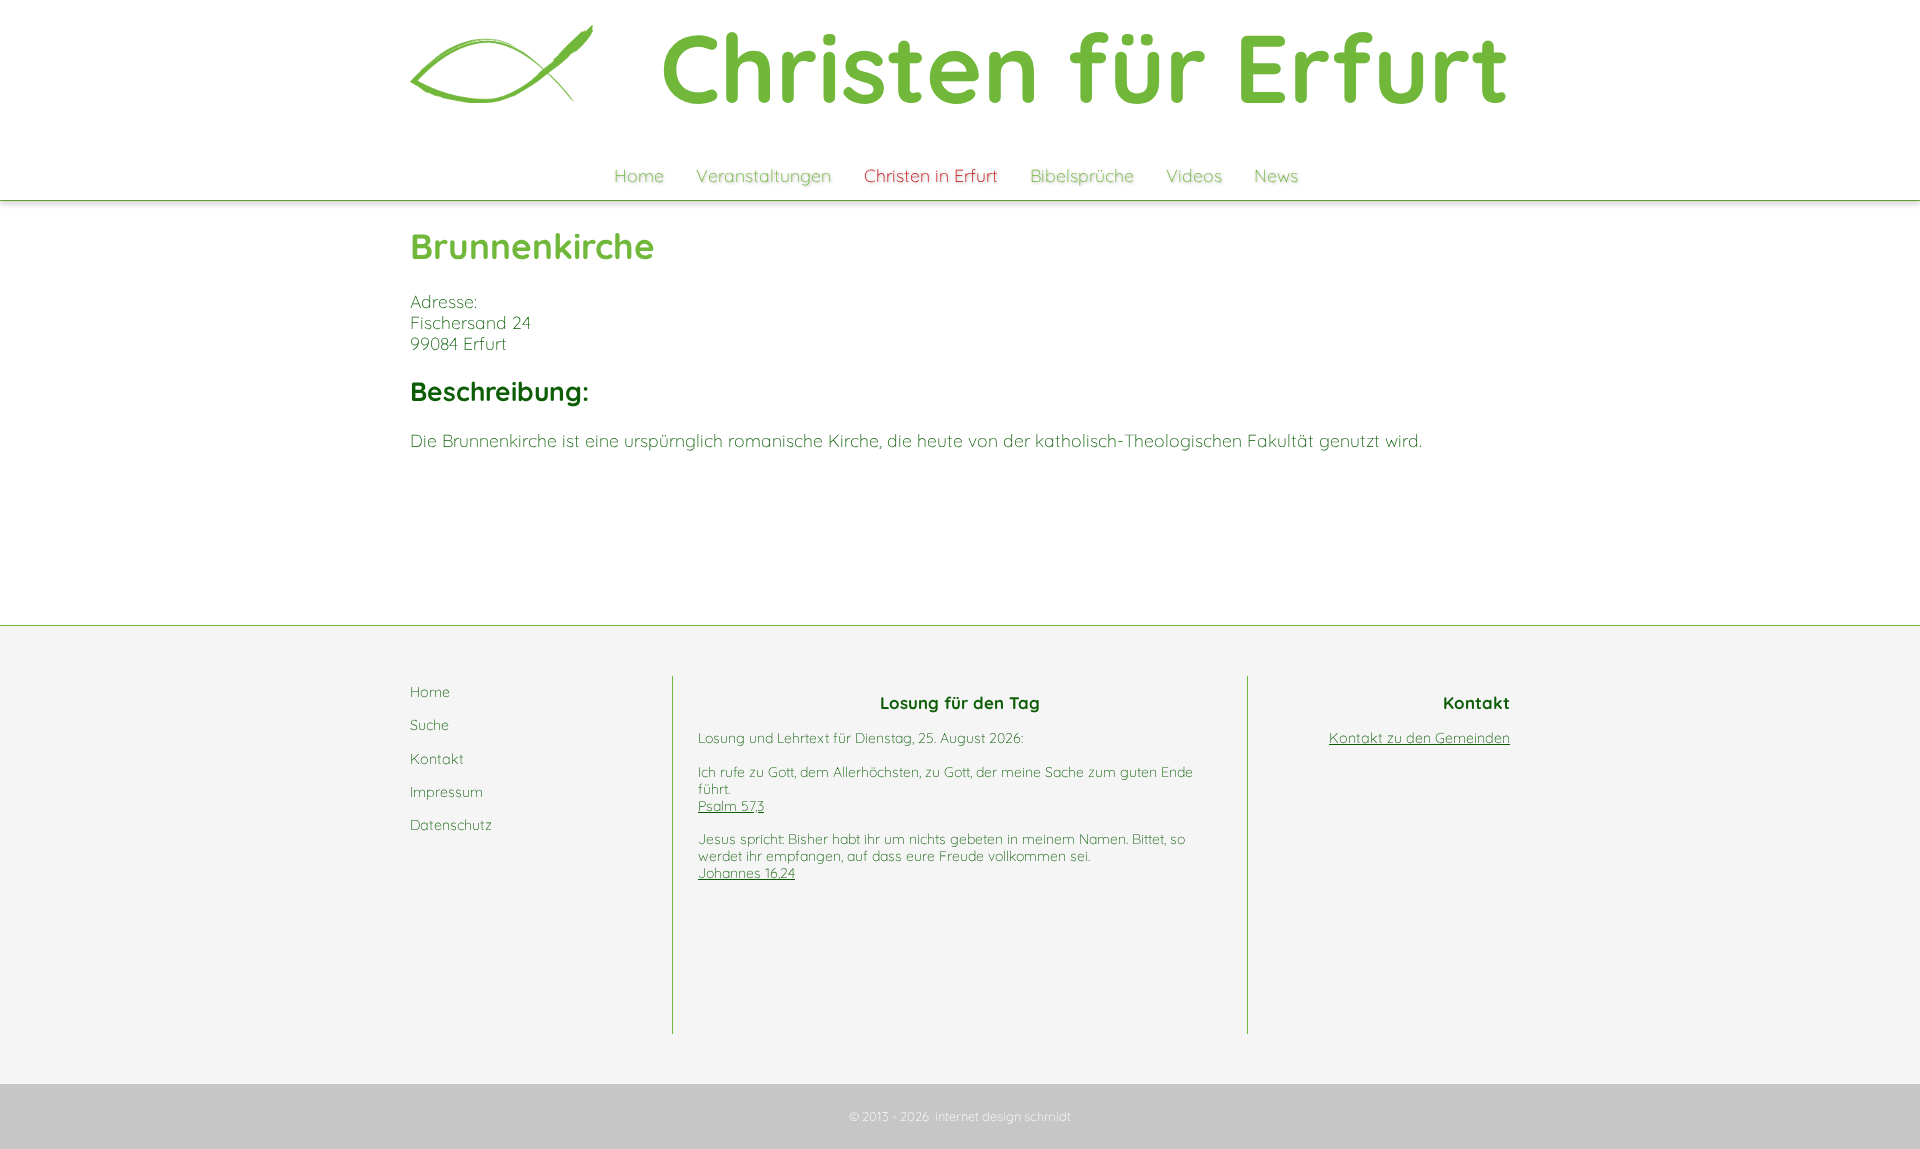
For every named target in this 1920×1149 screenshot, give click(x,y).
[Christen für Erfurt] (501, 64)
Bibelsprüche (1082, 175)
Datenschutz (451, 825)
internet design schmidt (1003, 1116)
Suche (429, 725)
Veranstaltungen (763, 175)
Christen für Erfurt (1085, 67)
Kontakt (437, 759)
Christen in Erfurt (931, 175)
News (1276, 175)
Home (639, 175)
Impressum (446, 792)
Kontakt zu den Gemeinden (1419, 738)
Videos (1194, 175)
